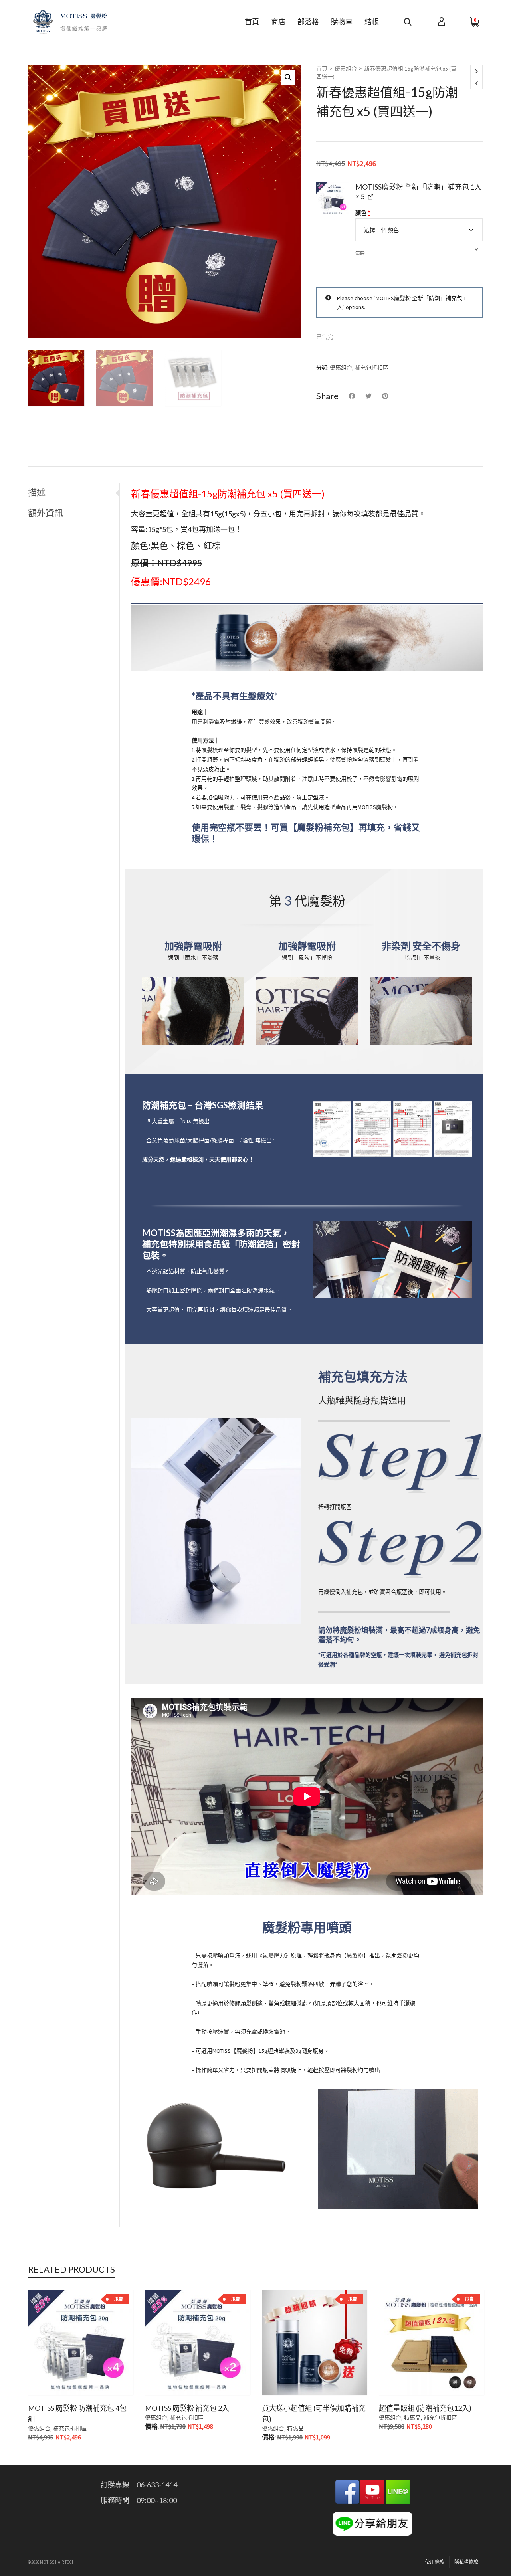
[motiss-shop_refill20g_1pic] (333, 199)
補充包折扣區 (372, 368)
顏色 (363, 213)
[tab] (73, 492)
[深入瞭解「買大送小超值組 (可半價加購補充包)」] (280, 2376)
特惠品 (295, 2428)
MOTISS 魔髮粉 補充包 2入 (187, 2408)
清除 (360, 253)
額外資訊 (46, 513)
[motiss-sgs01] (332, 1129)
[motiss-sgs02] (372, 1129)
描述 (37, 492)
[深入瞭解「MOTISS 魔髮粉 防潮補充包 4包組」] (46, 2376)
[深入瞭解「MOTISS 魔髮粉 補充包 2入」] (163, 2376)
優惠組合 (346, 69)
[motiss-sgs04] (453, 1129)
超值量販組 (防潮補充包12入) (425, 2408)
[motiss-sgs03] (412, 1129)
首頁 (322, 69)
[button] (288, 77)
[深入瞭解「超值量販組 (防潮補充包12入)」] (397, 2376)
